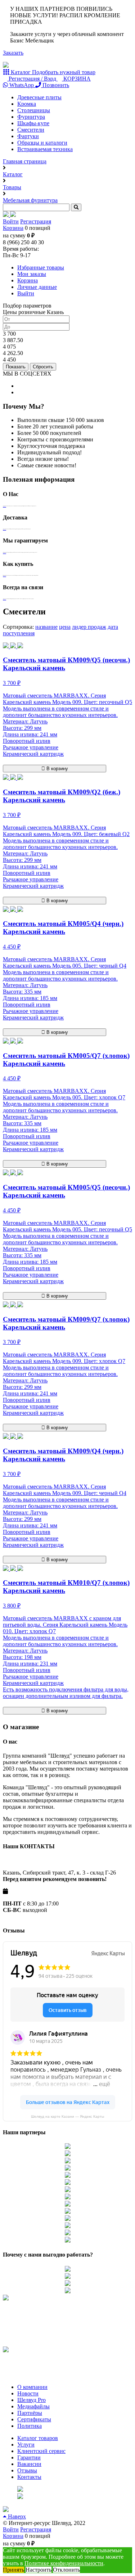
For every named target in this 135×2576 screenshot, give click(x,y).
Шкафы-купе (33, 123)
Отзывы (27, 2470)
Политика (30, 2426)
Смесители (31, 130)
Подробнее (4, 506)
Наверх (16, 2516)
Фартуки (28, 136)
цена (65, 627)
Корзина (13, 228)
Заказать (13, 53)
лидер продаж (89, 627)
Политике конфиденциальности (64, 2563)
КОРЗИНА (76, 79)
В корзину (57, 769)
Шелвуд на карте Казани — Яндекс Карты (67, 2116)
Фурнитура (31, 117)
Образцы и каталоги (42, 143)
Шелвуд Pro (31, 2400)
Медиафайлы (33, 2406)
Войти (11, 221)
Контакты (29, 2477)
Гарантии (29, 2457)
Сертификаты (34, 2419)
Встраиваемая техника (45, 149)
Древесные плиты (39, 97)
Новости (28, 2393)
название (46, 627)
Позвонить (55, 85)
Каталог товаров (38, 2438)
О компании (32, 2387)
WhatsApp (22, 85)
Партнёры (30, 2413)
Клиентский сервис (41, 2451)
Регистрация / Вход (32, 79)
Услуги (26, 2445)
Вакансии (29, 2464)
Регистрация (36, 221)
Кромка (27, 104)
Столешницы (34, 110)
